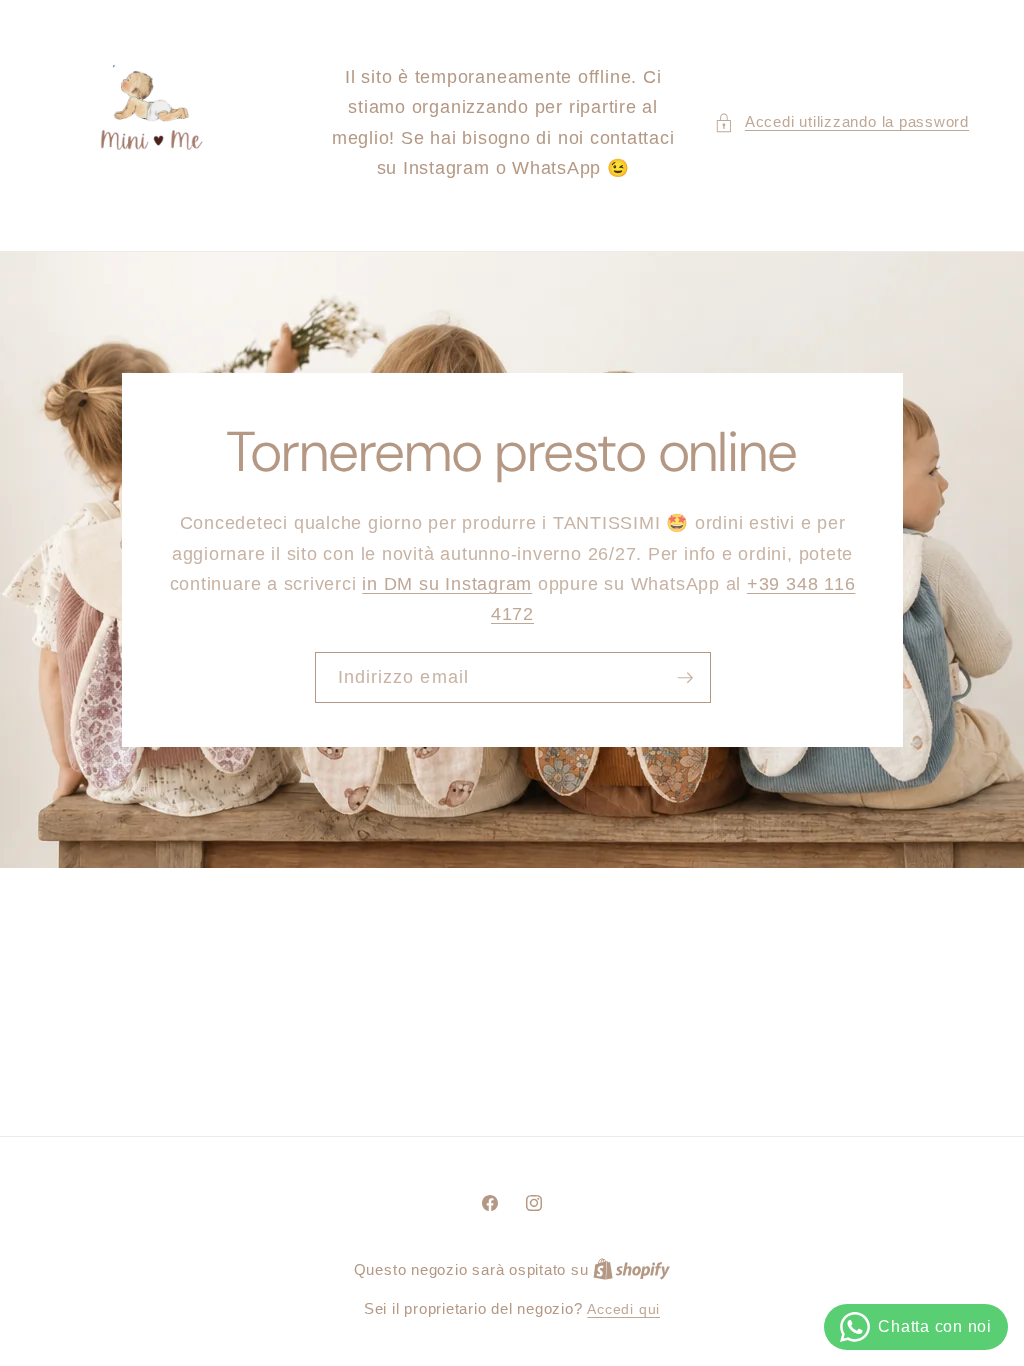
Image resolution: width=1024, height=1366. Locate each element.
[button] (841, 122)
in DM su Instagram (447, 584)
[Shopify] (631, 1270)
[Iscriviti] (685, 677)
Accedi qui (623, 1309)
